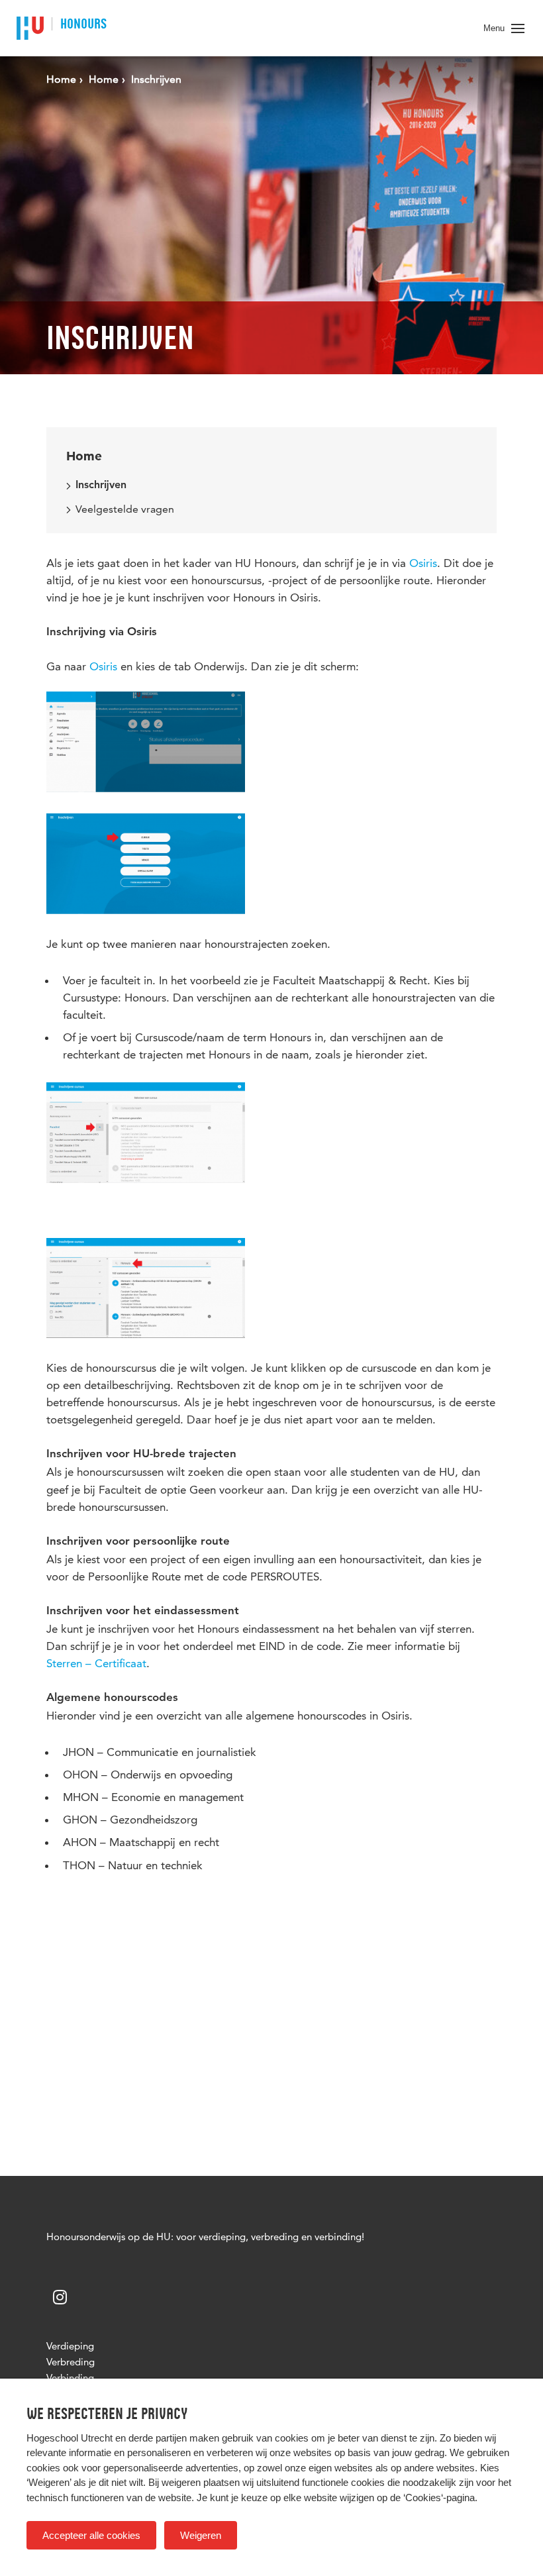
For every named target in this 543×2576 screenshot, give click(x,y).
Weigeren (201, 2535)
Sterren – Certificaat (96, 1663)
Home (84, 456)
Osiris (423, 563)
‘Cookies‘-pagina (439, 2498)
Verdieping (70, 2346)
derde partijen (158, 2438)
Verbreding (71, 2362)
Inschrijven (101, 486)
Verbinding (70, 2378)
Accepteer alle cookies (91, 2535)
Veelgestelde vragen (125, 509)
